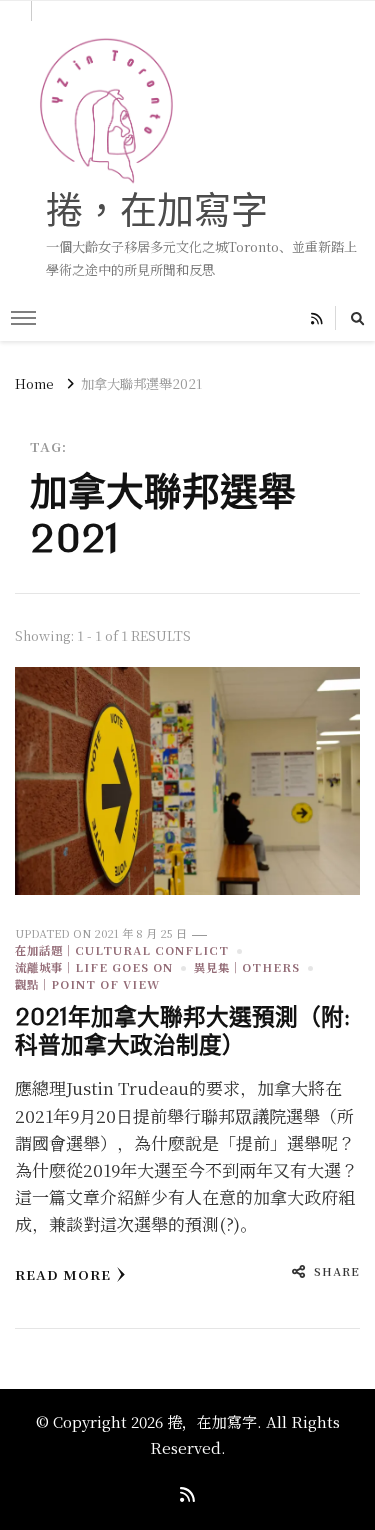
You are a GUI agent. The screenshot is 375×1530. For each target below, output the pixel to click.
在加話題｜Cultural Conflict (122, 950)
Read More (63, 1274)
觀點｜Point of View (87, 984)
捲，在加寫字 (157, 209)
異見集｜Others (247, 967)
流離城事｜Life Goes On (94, 967)
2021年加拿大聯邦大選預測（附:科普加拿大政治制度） (182, 1031)
